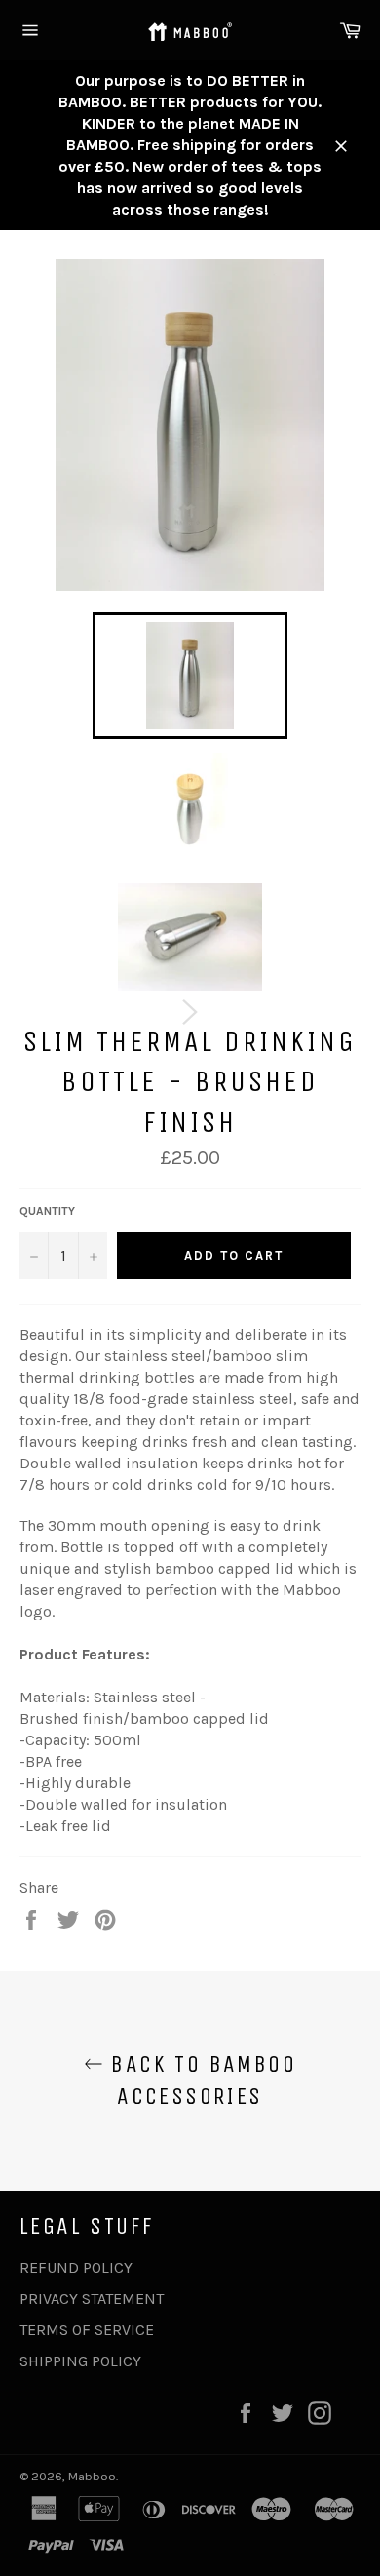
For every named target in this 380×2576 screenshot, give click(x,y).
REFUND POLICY (76, 2267)
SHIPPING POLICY (80, 2361)
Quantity (47, 1211)
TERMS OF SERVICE (87, 2330)
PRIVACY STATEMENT (92, 2299)
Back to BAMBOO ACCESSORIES (200, 2080)
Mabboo (92, 2476)
